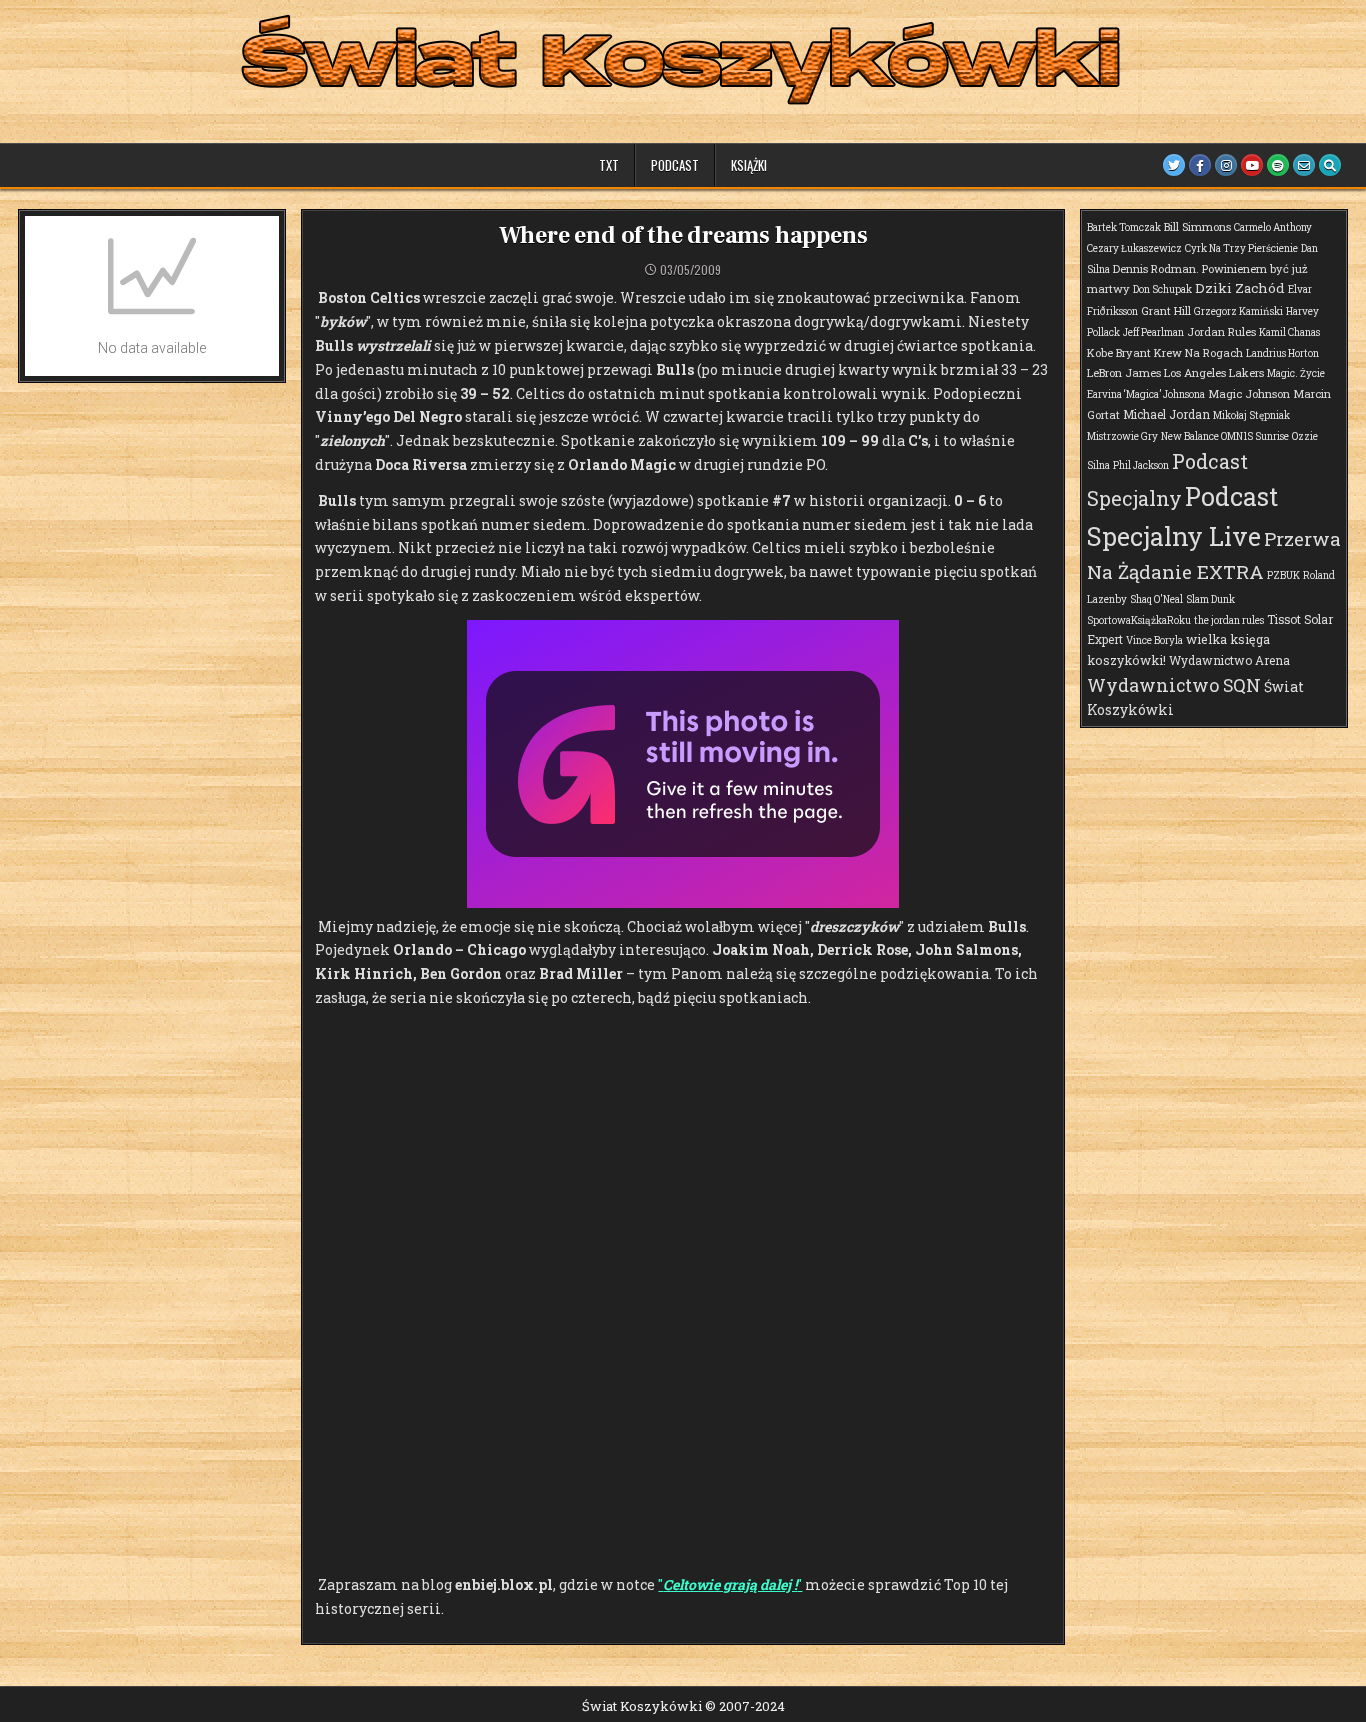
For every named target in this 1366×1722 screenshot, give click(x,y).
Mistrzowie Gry (1122, 436)
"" (730, 1584)
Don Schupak (1162, 289)
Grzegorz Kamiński (1238, 311)
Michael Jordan (1166, 414)
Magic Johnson (1249, 393)
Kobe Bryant (1119, 352)
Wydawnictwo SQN (1174, 685)
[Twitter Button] (1174, 165)
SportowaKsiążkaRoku (1139, 620)
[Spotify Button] (1278, 165)
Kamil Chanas (1289, 332)
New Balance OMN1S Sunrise (1225, 436)
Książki (749, 165)
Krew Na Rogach (1198, 352)
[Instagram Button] (1226, 165)
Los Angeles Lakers (1214, 372)
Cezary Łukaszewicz (1134, 248)
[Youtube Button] (1252, 165)
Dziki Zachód (1240, 288)
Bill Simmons (1197, 226)
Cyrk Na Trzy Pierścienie (1241, 248)
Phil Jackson (1141, 465)
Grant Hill (1166, 310)
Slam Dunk (1210, 599)
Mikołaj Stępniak (1251, 415)
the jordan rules (1229, 620)
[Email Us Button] (1304, 165)
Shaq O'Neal (1156, 599)
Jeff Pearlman (1153, 332)
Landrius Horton (1282, 353)
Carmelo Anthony (1273, 227)
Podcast (675, 165)
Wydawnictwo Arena (1229, 660)
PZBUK (1283, 575)
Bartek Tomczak (1124, 227)
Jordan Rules (1221, 331)
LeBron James (1124, 372)
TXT (609, 165)
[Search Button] (1330, 165)
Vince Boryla (1154, 640)
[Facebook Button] (1200, 165)
